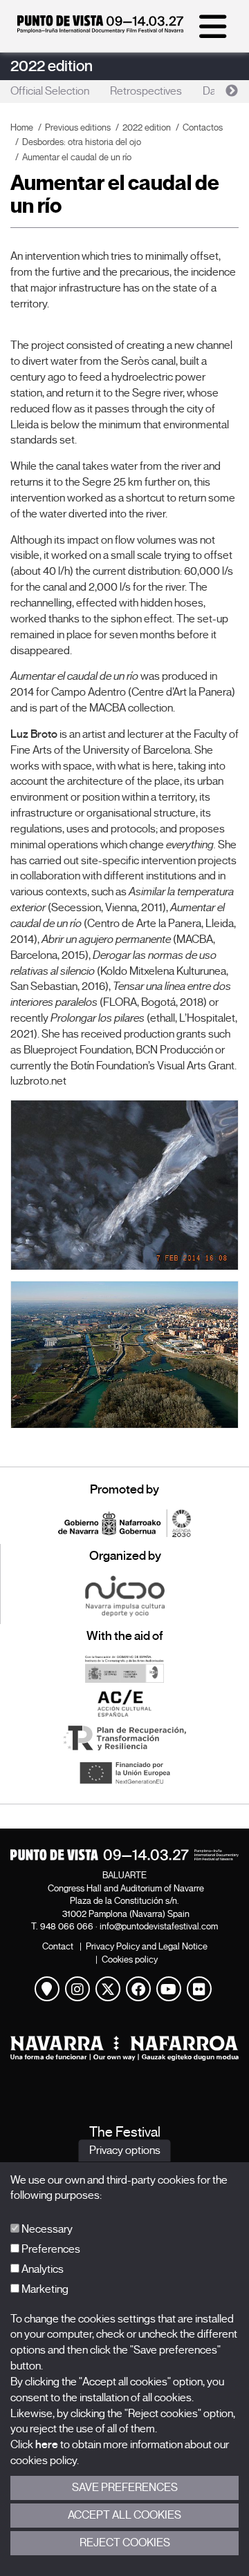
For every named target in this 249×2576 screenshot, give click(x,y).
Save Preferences (125, 2488)
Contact (58, 1946)
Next (232, 91)
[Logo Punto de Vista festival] (124, 1855)
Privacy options (125, 2150)
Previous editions (78, 127)
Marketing (44, 2289)
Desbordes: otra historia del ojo (82, 142)
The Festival (125, 2132)
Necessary (46, 2229)
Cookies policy (130, 1959)
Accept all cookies (124, 2515)
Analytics (41, 2269)
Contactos (203, 127)
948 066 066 (67, 1926)
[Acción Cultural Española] (124, 1704)
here (47, 2445)
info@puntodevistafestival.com (159, 1926)
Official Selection (50, 91)
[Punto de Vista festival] (100, 30)
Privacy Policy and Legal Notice (147, 1946)
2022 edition (52, 66)
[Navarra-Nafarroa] (124, 2048)
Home (22, 127)
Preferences (50, 2249)
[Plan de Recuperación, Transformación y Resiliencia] (124, 1738)
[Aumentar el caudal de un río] (124, 1185)
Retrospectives (146, 91)
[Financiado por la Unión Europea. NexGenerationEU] (124, 1773)
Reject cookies (125, 2543)
